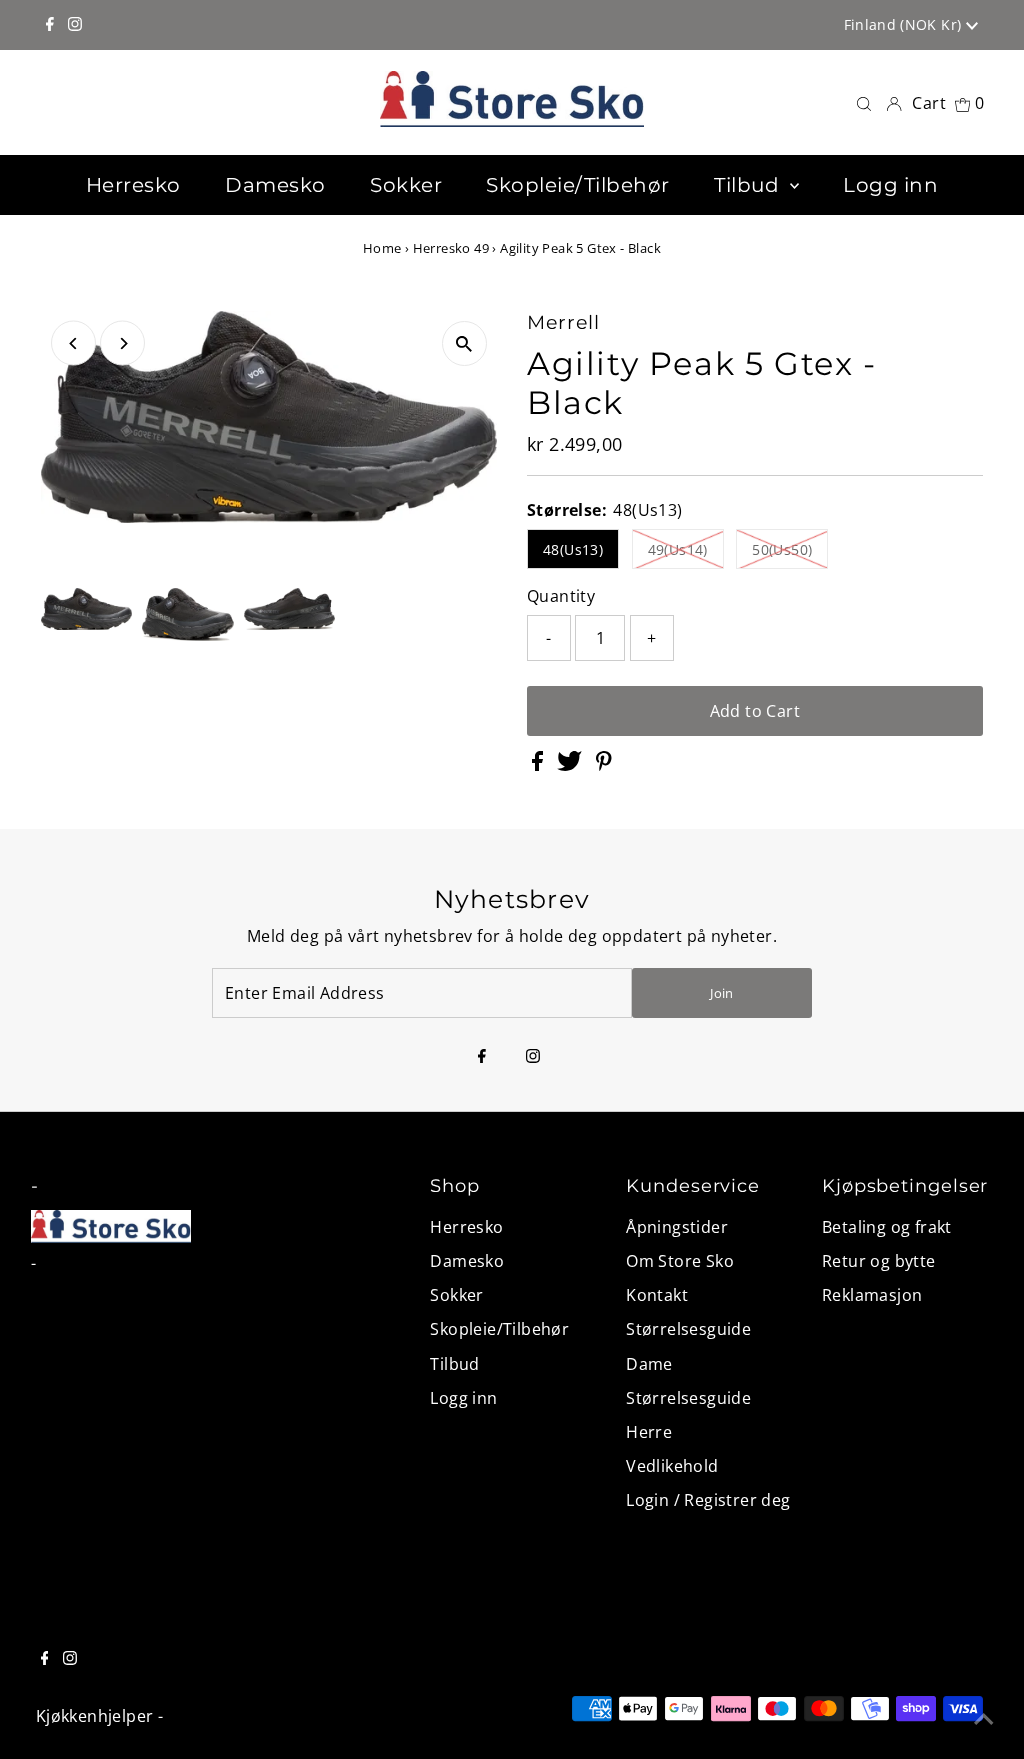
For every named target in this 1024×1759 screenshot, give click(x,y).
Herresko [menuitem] (133, 185)
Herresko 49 (451, 248)
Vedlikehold (672, 1466)
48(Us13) (573, 549)
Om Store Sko (680, 1261)
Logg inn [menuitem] (890, 185)
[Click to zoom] (464, 343)
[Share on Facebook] (539, 765)
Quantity (561, 596)
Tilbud (454, 1364)
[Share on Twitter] (571, 765)
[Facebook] (50, 25)
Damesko (467, 1261)
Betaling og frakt (887, 1227)
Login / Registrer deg (708, 1500)
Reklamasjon (872, 1295)
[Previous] (73, 343)
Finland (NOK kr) (905, 24)
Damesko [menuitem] (275, 185)
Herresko (466, 1227)
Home (382, 248)
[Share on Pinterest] (604, 765)
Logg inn (463, 1398)
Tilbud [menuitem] (749, 185)
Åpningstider (677, 1227)
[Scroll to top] (984, 1719)
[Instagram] (75, 25)
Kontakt (657, 1295)
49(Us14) (678, 549)
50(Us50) (782, 549)
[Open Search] (864, 102)
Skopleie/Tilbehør (499, 1329)
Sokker (456, 1295)
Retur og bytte (879, 1261)
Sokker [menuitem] (406, 185)
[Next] (122, 343)
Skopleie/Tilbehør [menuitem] (578, 185)
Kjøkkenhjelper (95, 1716)
